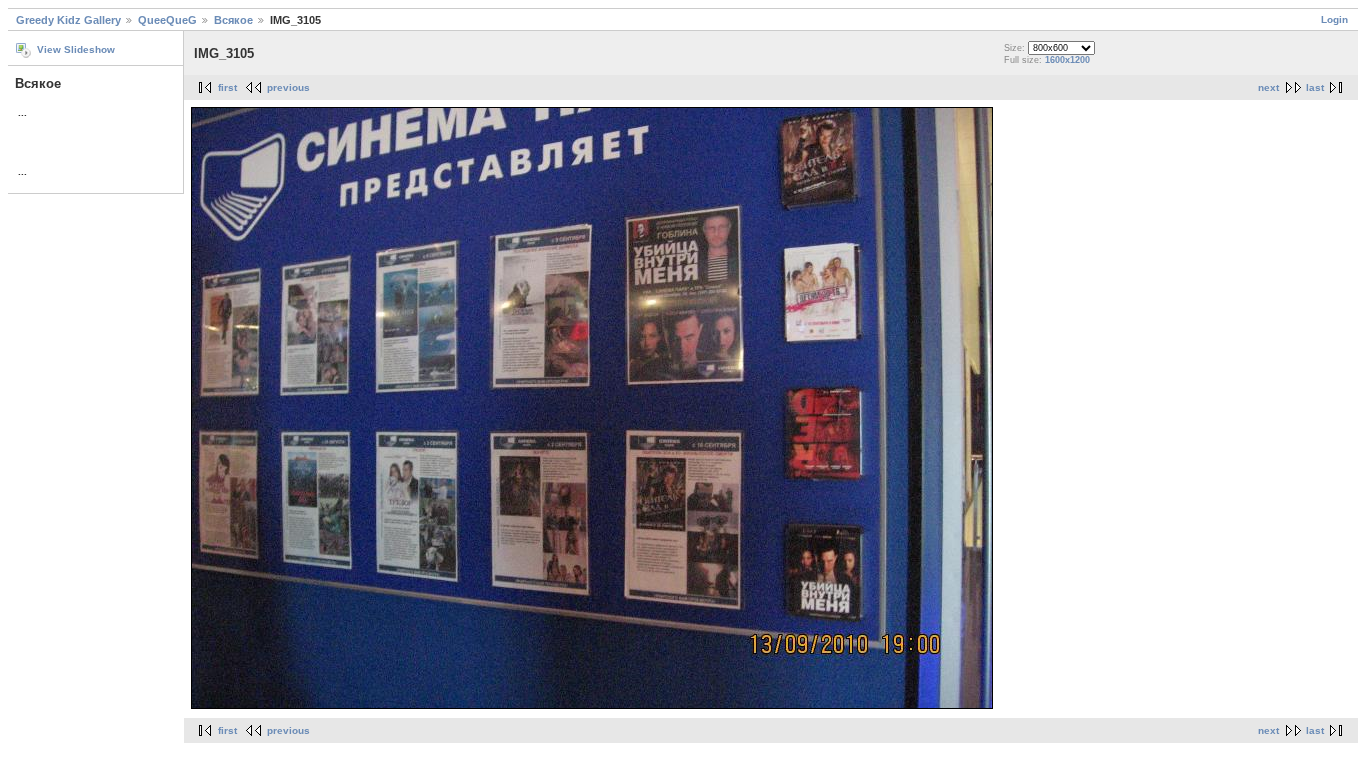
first (227, 87)
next (1268, 87)
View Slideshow (76, 49)
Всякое (233, 20)
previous (288, 87)
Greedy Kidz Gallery (68, 20)
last (1315, 87)
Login (1334, 19)
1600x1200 (1067, 60)
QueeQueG (167, 20)
